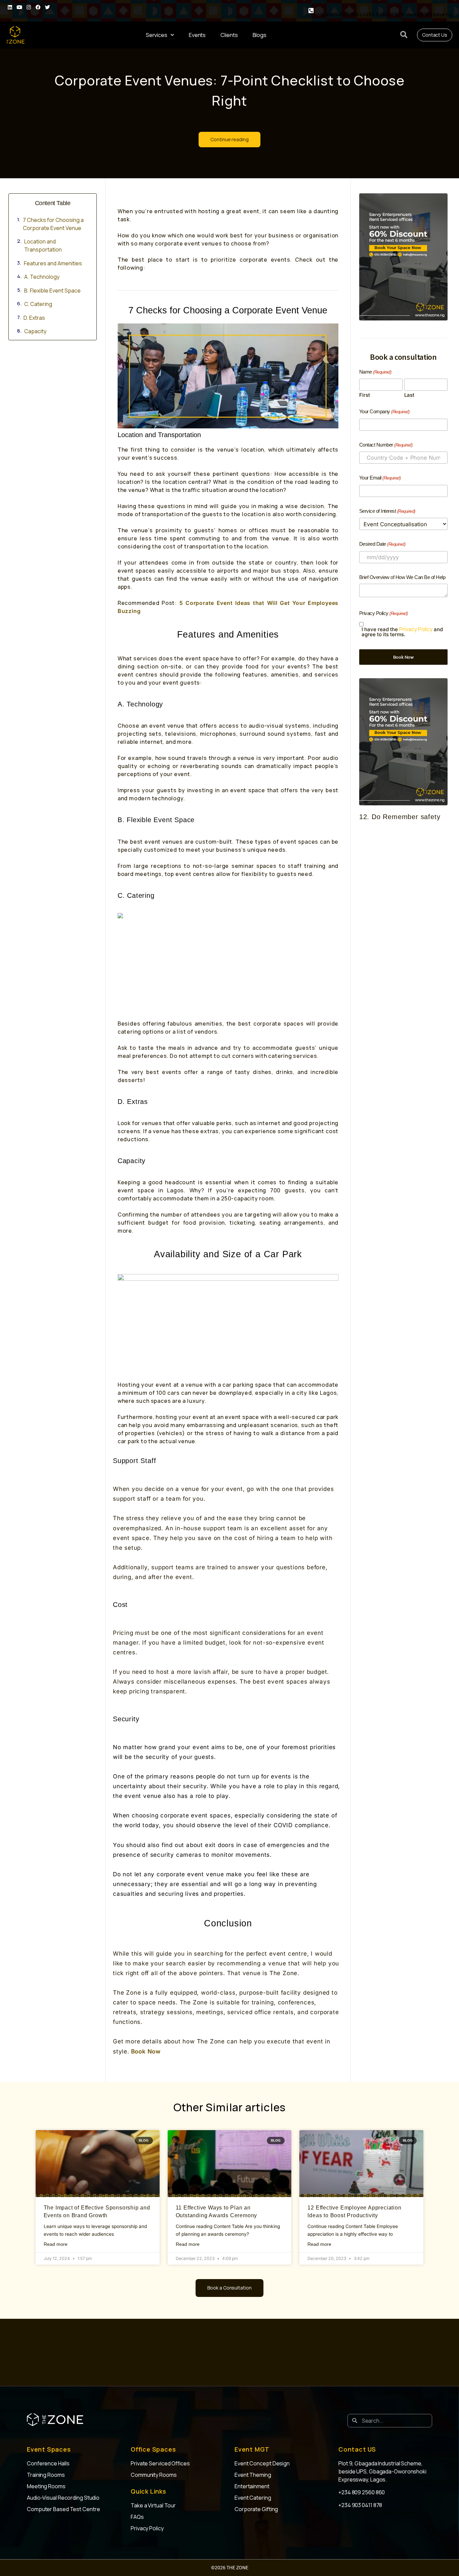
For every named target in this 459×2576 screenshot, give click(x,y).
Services (157, 35)
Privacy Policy (416, 629)
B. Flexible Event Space (52, 291)
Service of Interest (387, 511)
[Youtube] (19, 7)
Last (409, 395)
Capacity (35, 331)
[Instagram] (29, 7)
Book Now (145, 2051)
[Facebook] (38, 7)
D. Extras (34, 318)
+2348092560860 (339, 14)
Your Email (380, 478)
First (365, 395)
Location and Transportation (44, 245)
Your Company (384, 411)
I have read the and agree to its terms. (402, 632)
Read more (56, 2244)
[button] (404, 35)
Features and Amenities (53, 263)
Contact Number (386, 445)
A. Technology (42, 277)
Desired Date (382, 544)
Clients (229, 35)
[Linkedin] (10, 7)
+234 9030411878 (384, 14)
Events (197, 35)
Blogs (260, 35)
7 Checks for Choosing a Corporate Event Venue (53, 224)
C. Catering (38, 304)
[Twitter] (47, 7)
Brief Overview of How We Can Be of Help (402, 577)
